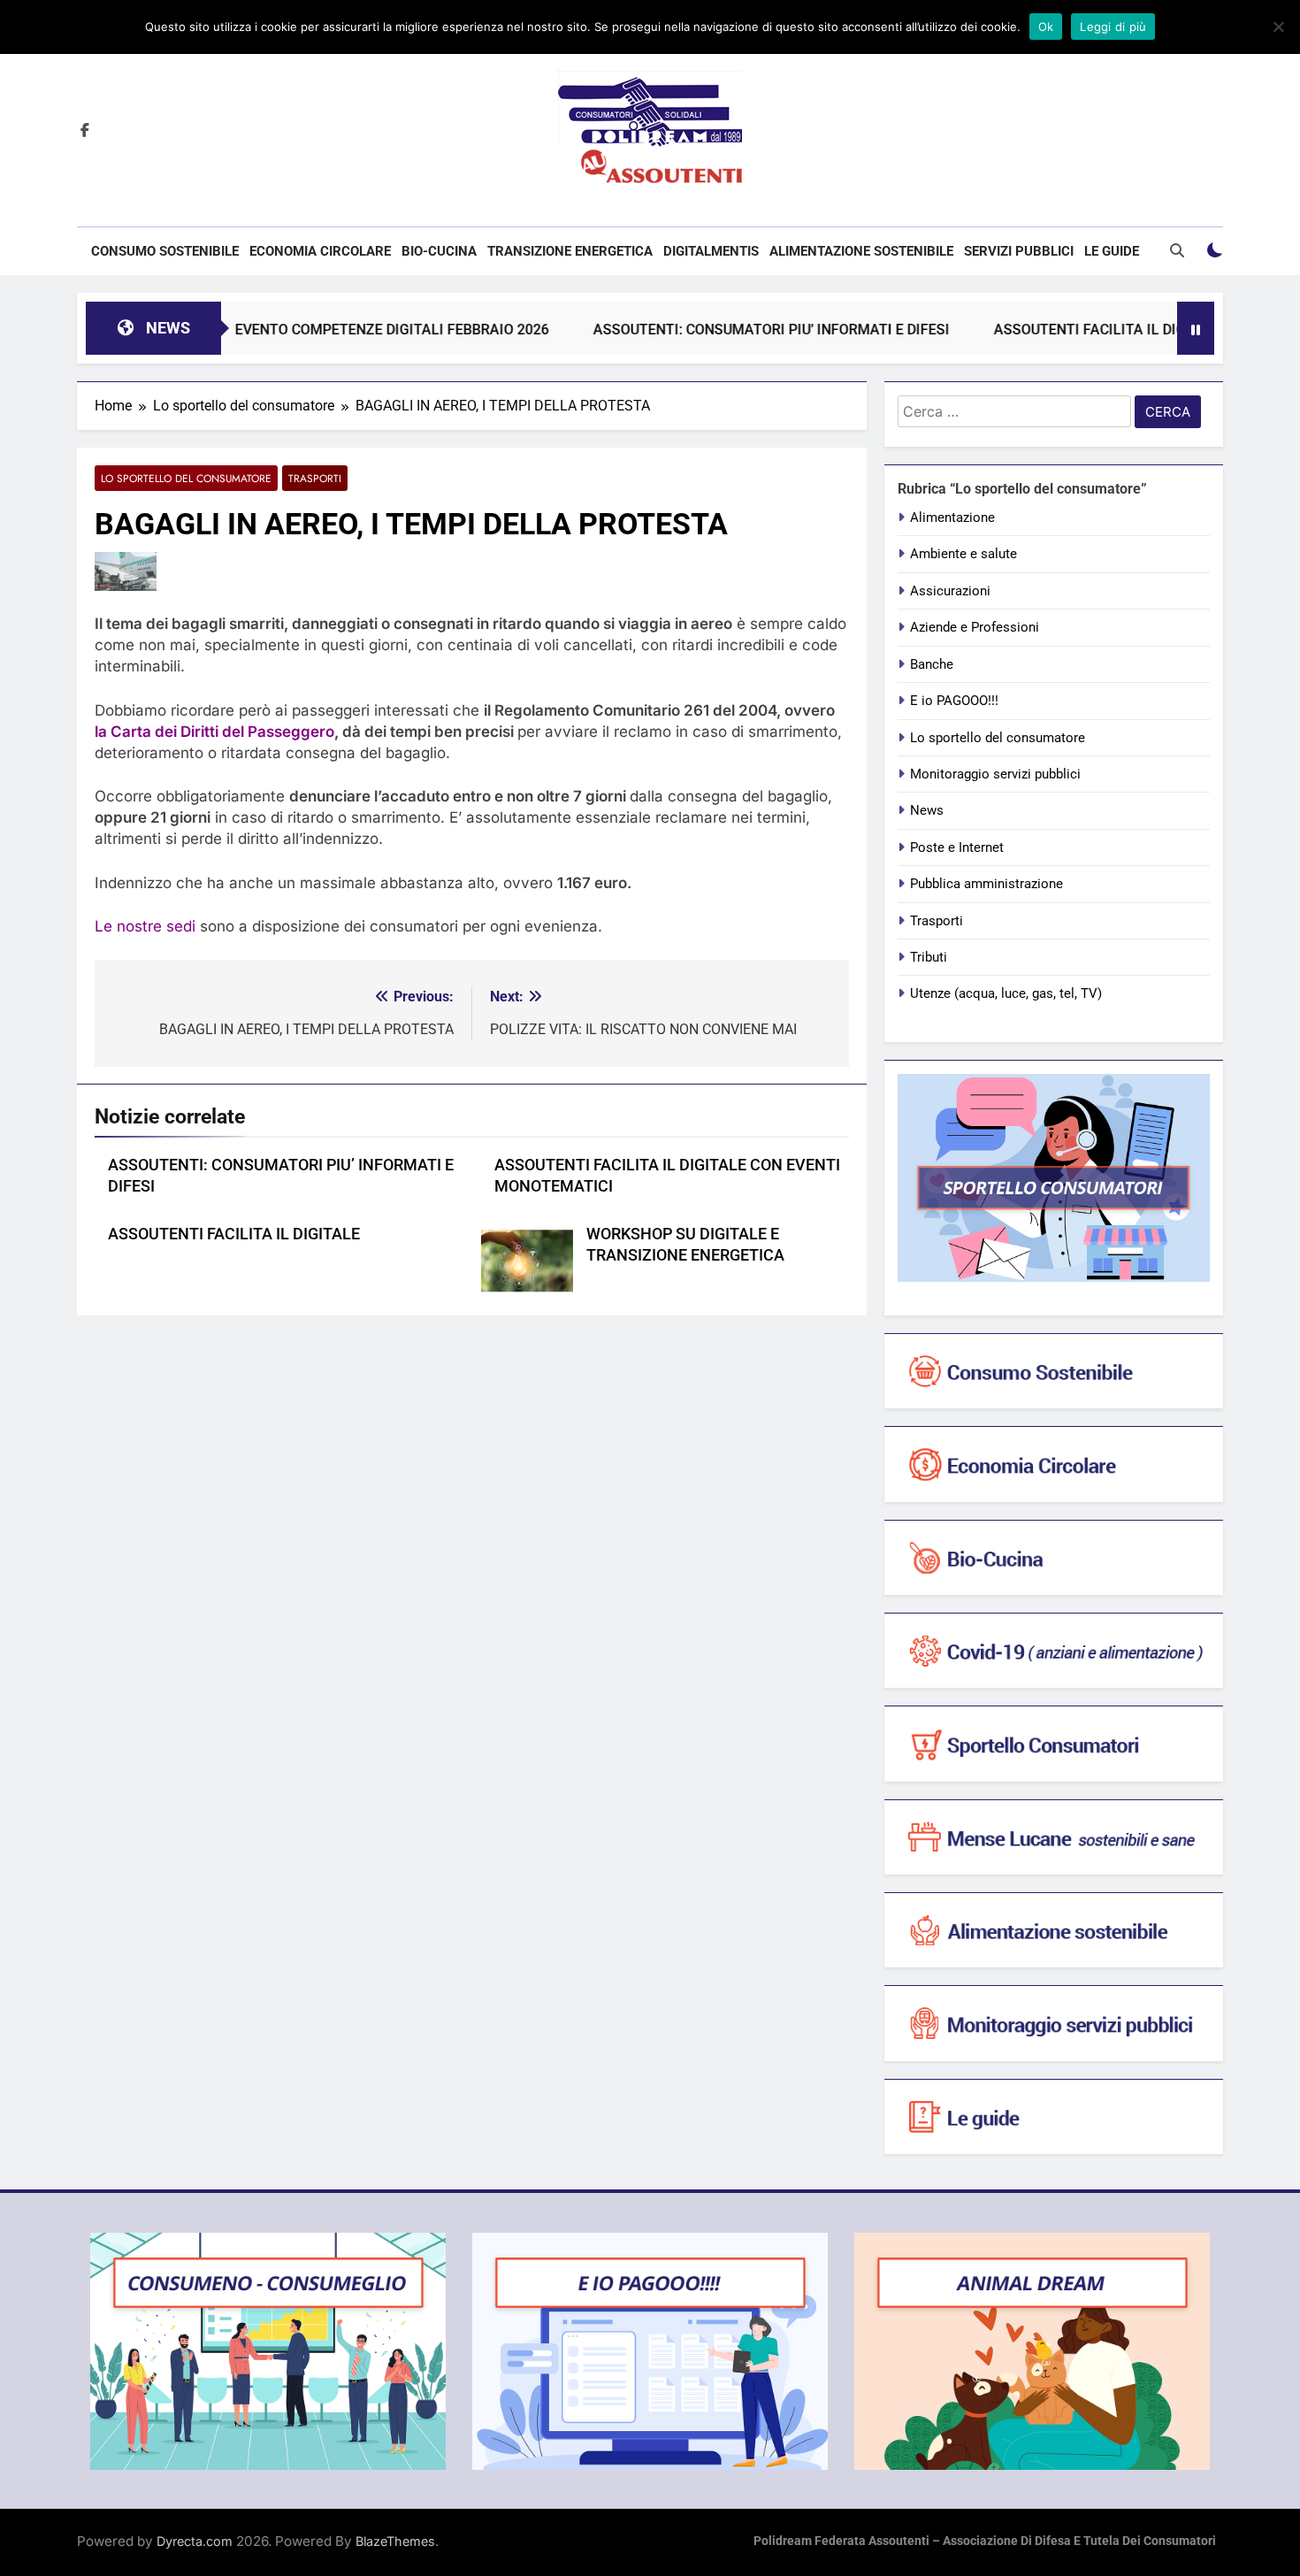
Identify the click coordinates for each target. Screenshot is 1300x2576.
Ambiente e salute (964, 554)
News (927, 810)
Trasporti (315, 478)
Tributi (929, 957)
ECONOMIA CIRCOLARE (320, 251)
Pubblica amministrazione (986, 884)
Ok (1046, 27)
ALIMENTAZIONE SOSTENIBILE (861, 251)
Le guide (1112, 251)
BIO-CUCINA (439, 251)
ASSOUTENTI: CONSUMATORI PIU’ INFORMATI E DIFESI (711, 330)
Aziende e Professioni (975, 627)
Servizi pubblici (1019, 251)
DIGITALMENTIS (711, 251)
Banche (932, 664)
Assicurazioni (950, 591)
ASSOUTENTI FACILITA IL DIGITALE (234, 1234)
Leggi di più (1113, 27)
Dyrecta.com (195, 2541)
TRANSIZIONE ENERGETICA (570, 251)
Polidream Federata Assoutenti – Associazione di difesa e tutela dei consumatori (985, 2541)
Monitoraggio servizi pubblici (995, 774)
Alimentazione (952, 517)
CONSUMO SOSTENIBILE (165, 251)
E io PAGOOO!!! (954, 701)
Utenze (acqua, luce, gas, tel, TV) (1006, 993)
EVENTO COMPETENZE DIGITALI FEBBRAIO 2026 (332, 330)
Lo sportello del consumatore (186, 478)
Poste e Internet (957, 847)
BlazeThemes (395, 2541)
